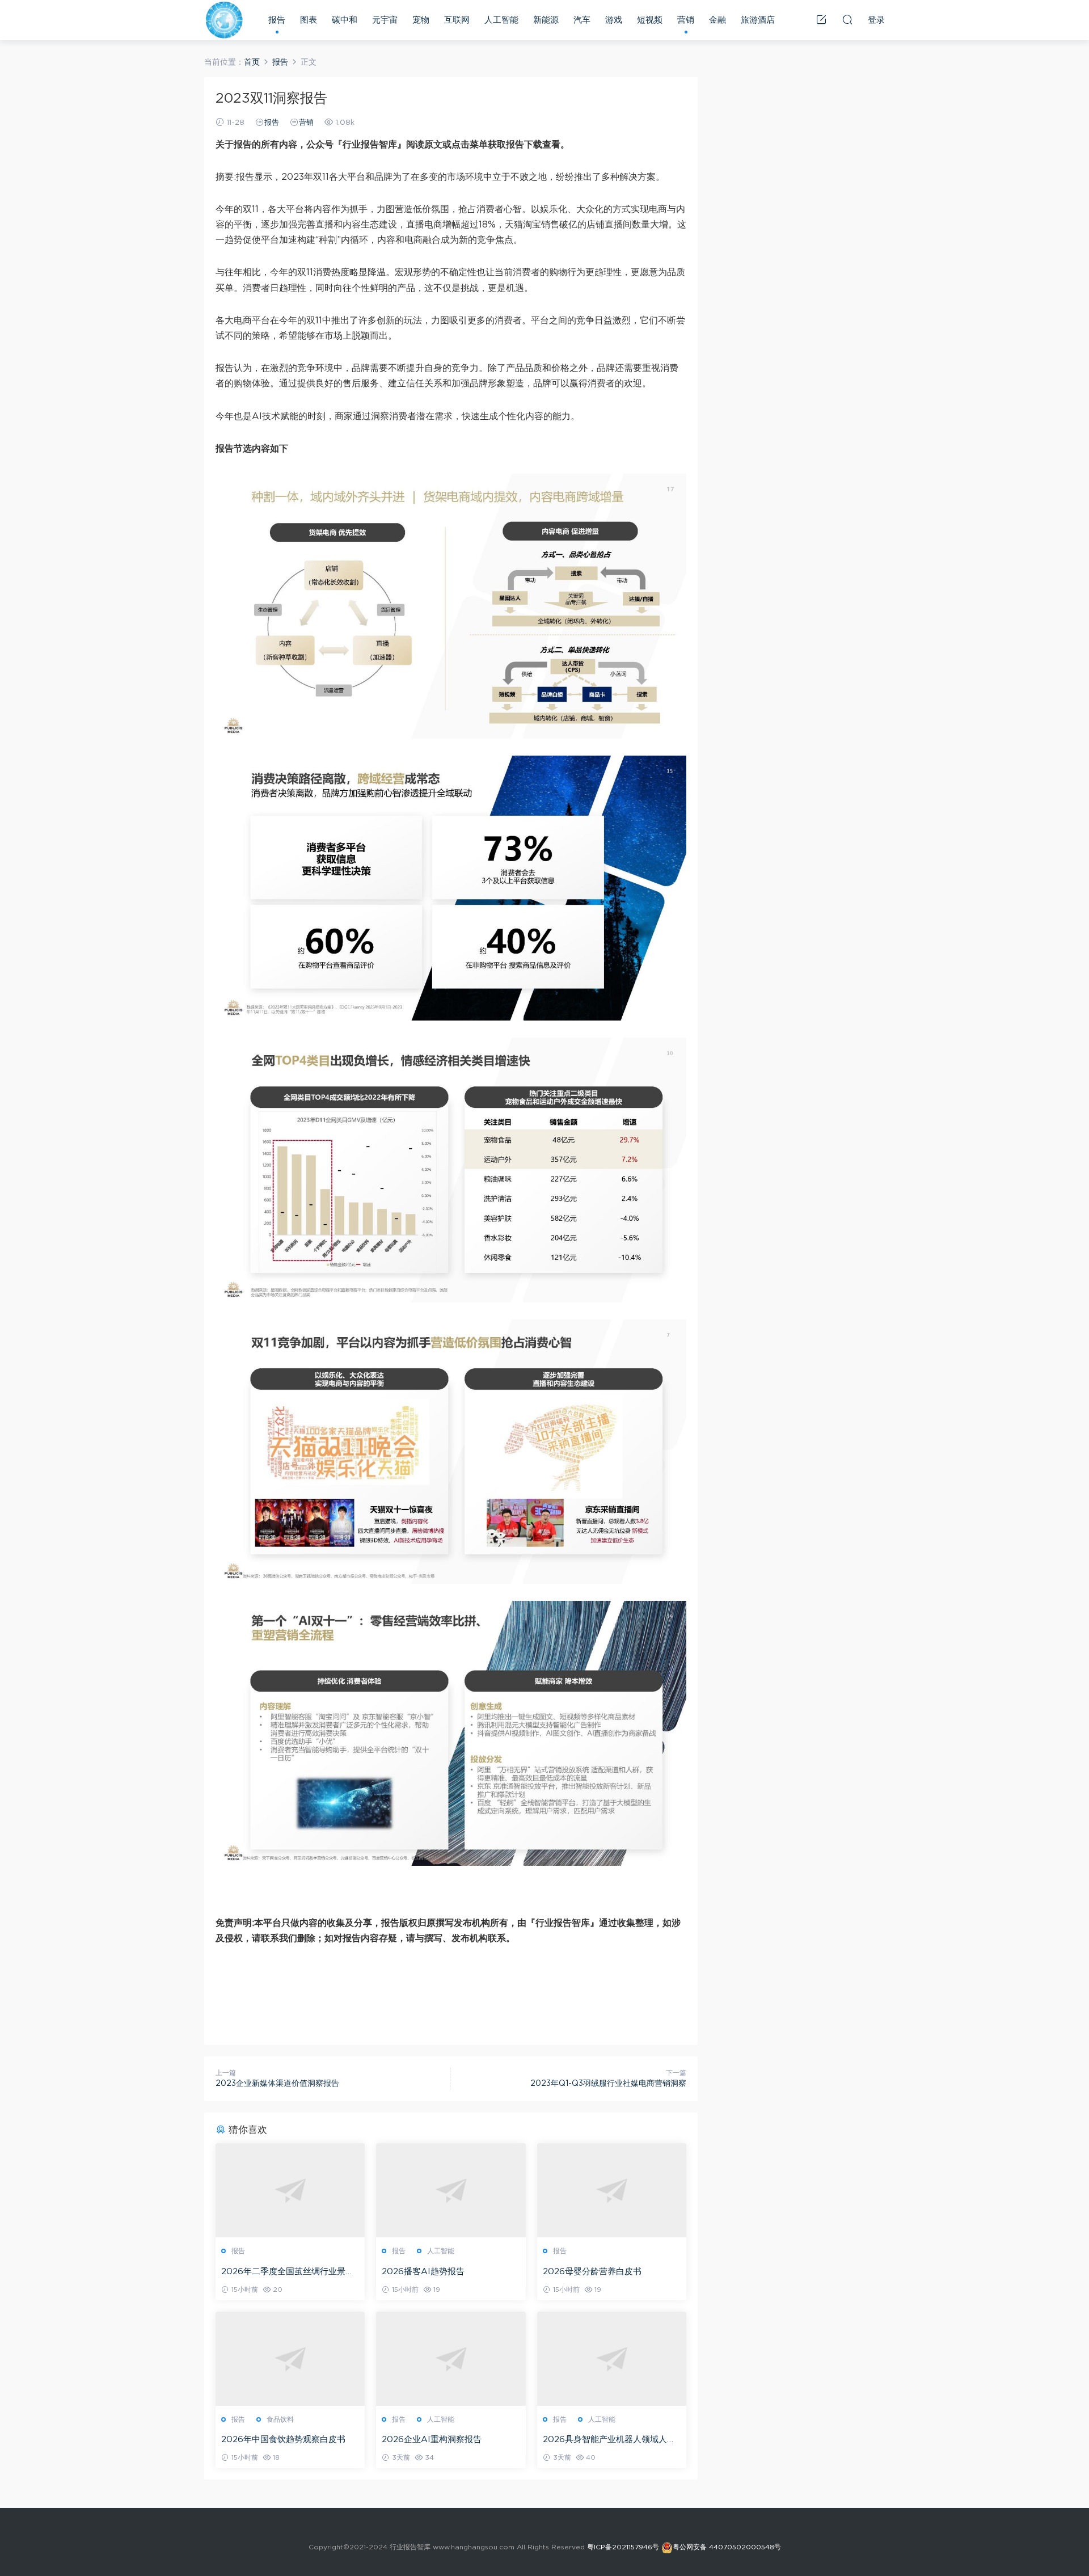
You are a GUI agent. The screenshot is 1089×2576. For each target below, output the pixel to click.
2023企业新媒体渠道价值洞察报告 (277, 2084)
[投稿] (821, 19)
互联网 (457, 20)
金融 (717, 20)
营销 (686, 20)
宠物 (421, 20)
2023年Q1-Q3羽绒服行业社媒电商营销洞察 (608, 2084)
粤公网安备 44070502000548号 (727, 2547)
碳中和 (345, 20)
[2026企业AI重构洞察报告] (451, 2359)
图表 (309, 20)
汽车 (582, 20)
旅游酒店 (758, 20)
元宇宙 (385, 20)
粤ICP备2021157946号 (623, 2547)
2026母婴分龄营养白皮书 (592, 2272)
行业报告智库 (224, 20)
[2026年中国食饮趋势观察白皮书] (290, 2359)
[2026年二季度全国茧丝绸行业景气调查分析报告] (290, 2190)
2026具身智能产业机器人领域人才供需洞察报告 (609, 2440)
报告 (277, 20)
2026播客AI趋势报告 (423, 2272)
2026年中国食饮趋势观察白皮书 (283, 2440)
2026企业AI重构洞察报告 (432, 2440)
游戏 (614, 20)
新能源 (546, 20)
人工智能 (501, 20)
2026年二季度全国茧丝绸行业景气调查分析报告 (288, 2273)
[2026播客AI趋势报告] (451, 2190)
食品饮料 (280, 2419)
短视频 (650, 20)
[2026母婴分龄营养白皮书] (612, 2190)
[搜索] (847, 19)
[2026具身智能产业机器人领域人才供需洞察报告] (612, 2359)
